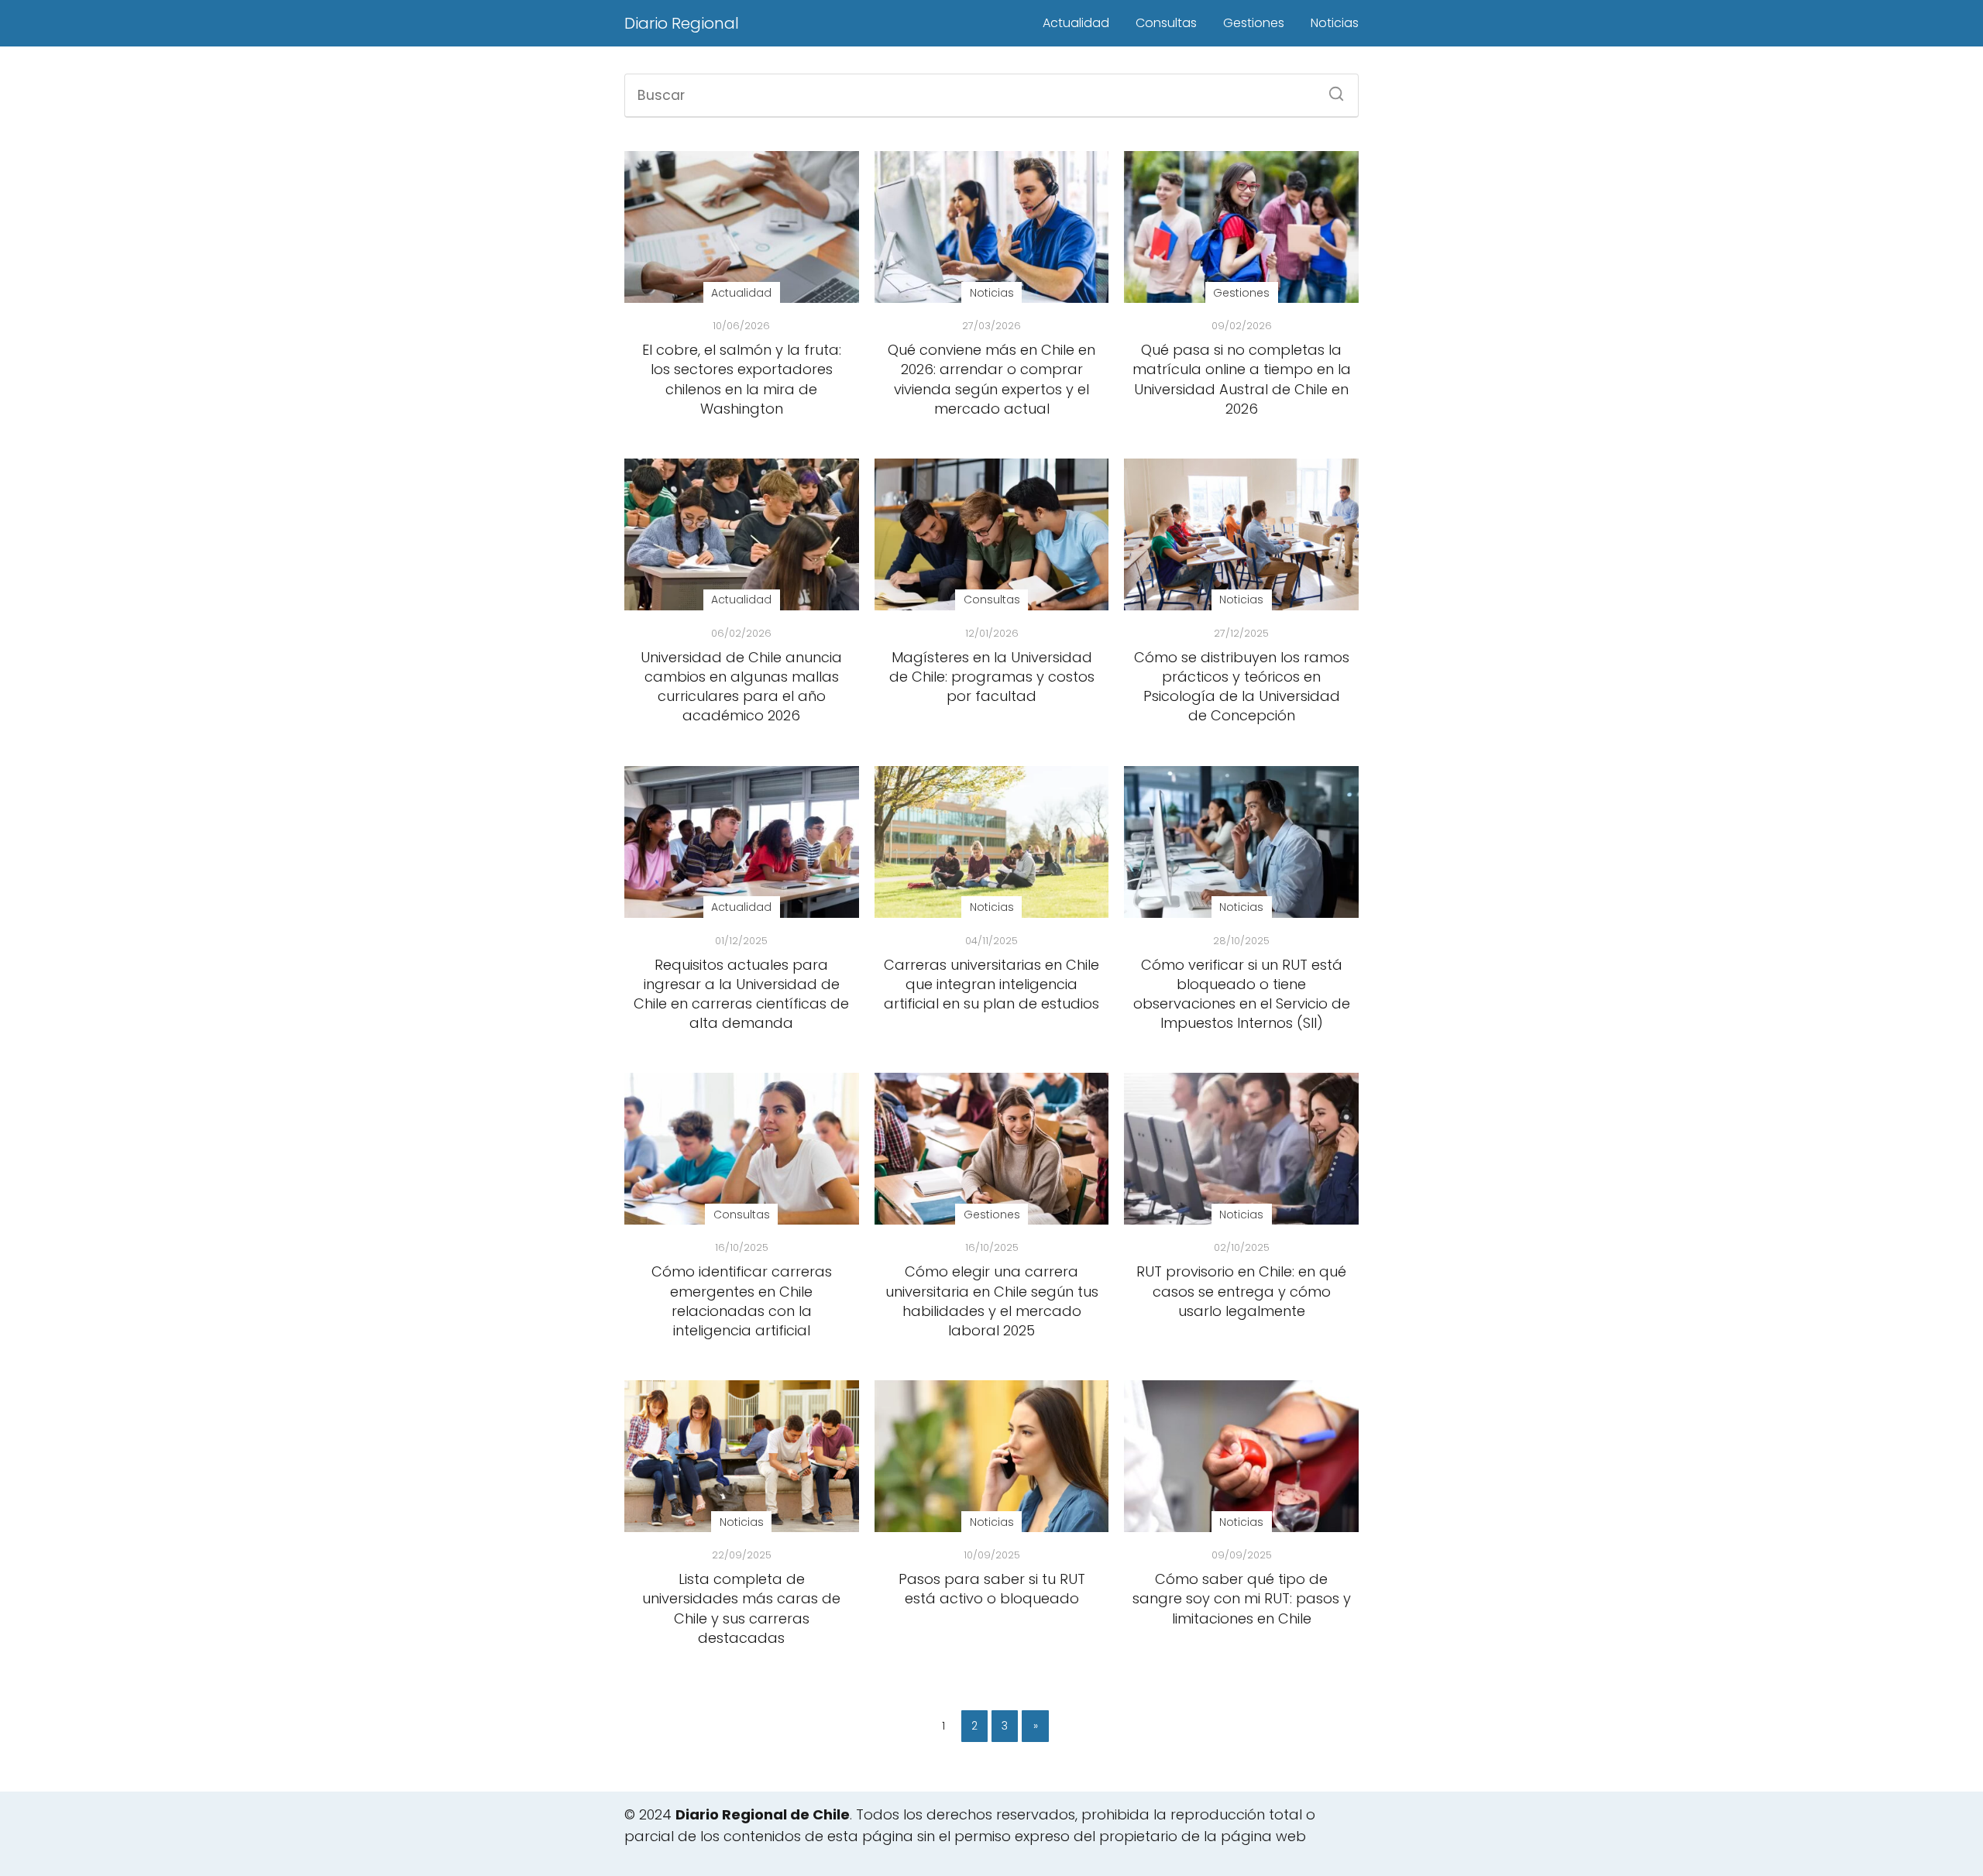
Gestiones (1254, 23)
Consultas (1166, 23)
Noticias (1335, 23)
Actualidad (1076, 23)
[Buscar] (1331, 89)
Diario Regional (682, 23)
